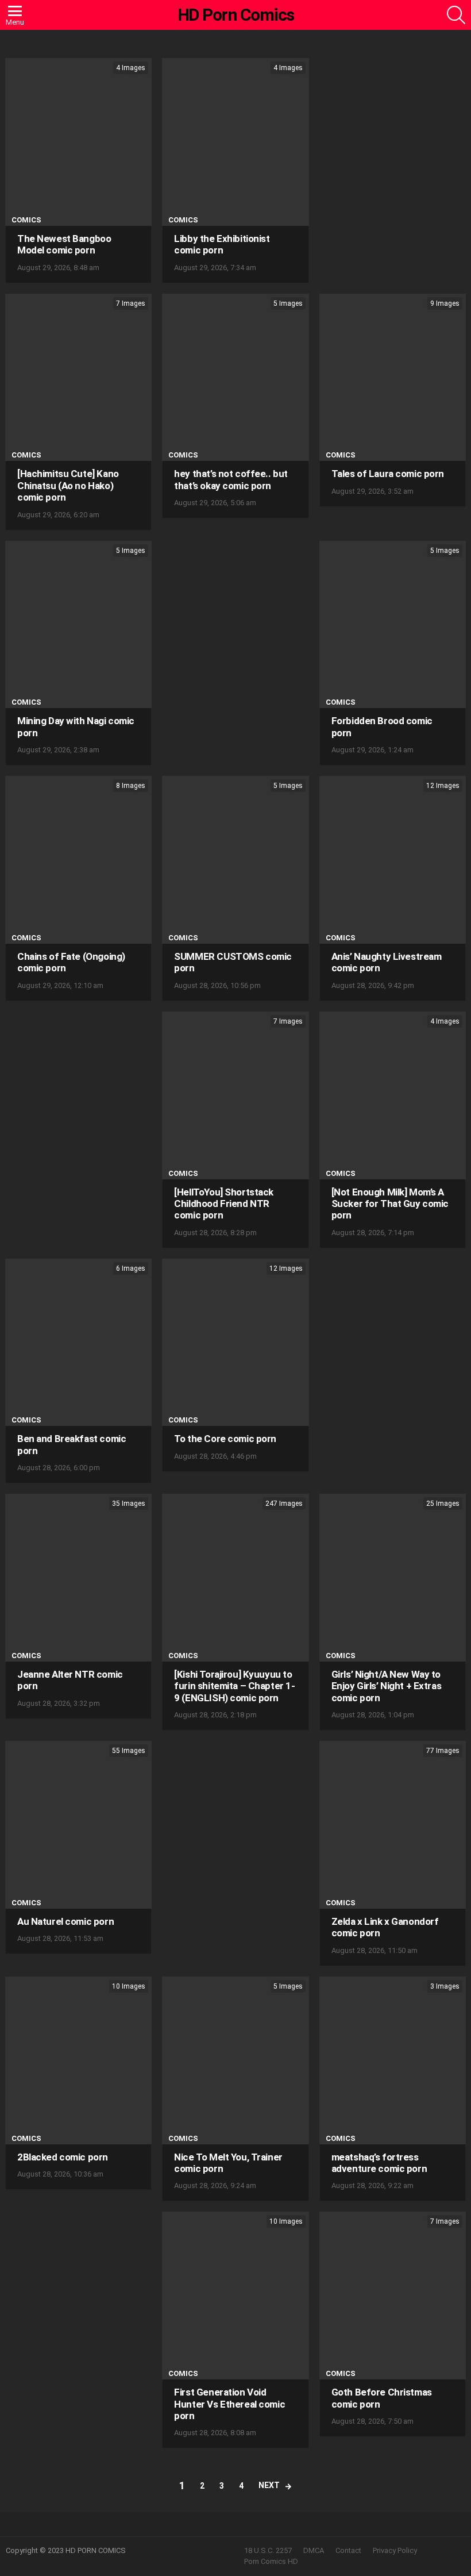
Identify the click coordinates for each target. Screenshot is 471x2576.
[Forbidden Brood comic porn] (393, 625)
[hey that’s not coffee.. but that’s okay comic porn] (235, 378)
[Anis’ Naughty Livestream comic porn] (393, 860)
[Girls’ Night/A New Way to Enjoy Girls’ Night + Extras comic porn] (393, 1578)
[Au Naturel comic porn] (78, 1825)
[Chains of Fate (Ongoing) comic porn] (78, 860)
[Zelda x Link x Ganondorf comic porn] (393, 1825)
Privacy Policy (395, 2550)
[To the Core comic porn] (235, 1343)
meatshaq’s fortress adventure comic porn (379, 2163)
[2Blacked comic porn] (78, 2060)
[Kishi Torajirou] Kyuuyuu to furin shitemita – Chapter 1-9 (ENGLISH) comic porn (234, 1686)
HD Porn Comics (236, 15)
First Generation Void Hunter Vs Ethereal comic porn (229, 2404)
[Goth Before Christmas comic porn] (393, 2296)
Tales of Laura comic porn (388, 474)
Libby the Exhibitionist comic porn (222, 244)
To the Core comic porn (225, 1439)
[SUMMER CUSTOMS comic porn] (235, 860)
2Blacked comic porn (63, 2157)
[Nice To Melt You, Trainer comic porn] (235, 2060)
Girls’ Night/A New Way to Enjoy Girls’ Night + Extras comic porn (387, 1686)
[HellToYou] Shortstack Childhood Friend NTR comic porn (224, 1204)
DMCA (314, 2550)
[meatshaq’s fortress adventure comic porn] (393, 2060)
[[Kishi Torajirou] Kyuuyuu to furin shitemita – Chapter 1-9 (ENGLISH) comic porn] (235, 1578)
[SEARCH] (456, 15)
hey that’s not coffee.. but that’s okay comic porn (231, 479)
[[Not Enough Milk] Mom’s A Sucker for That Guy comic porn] (393, 1095)
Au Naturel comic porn (65, 1921)
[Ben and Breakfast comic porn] (78, 1343)
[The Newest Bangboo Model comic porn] (78, 142)
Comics (26, 220)
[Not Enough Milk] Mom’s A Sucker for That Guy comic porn (390, 1204)
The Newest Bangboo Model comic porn (64, 244)
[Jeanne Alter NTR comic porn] (78, 1578)
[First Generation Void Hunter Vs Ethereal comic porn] (235, 2296)
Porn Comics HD (271, 2561)
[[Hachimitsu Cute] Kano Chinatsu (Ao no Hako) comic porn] (78, 378)
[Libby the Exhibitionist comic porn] (235, 142)
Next (269, 2485)
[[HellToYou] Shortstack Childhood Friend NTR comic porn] (235, 1095)
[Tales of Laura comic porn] (393, 378)
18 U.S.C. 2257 (268, 2550)
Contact (348, 2550)
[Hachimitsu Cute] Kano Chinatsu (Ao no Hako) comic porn (68, 485)
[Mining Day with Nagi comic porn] (78, 625)
